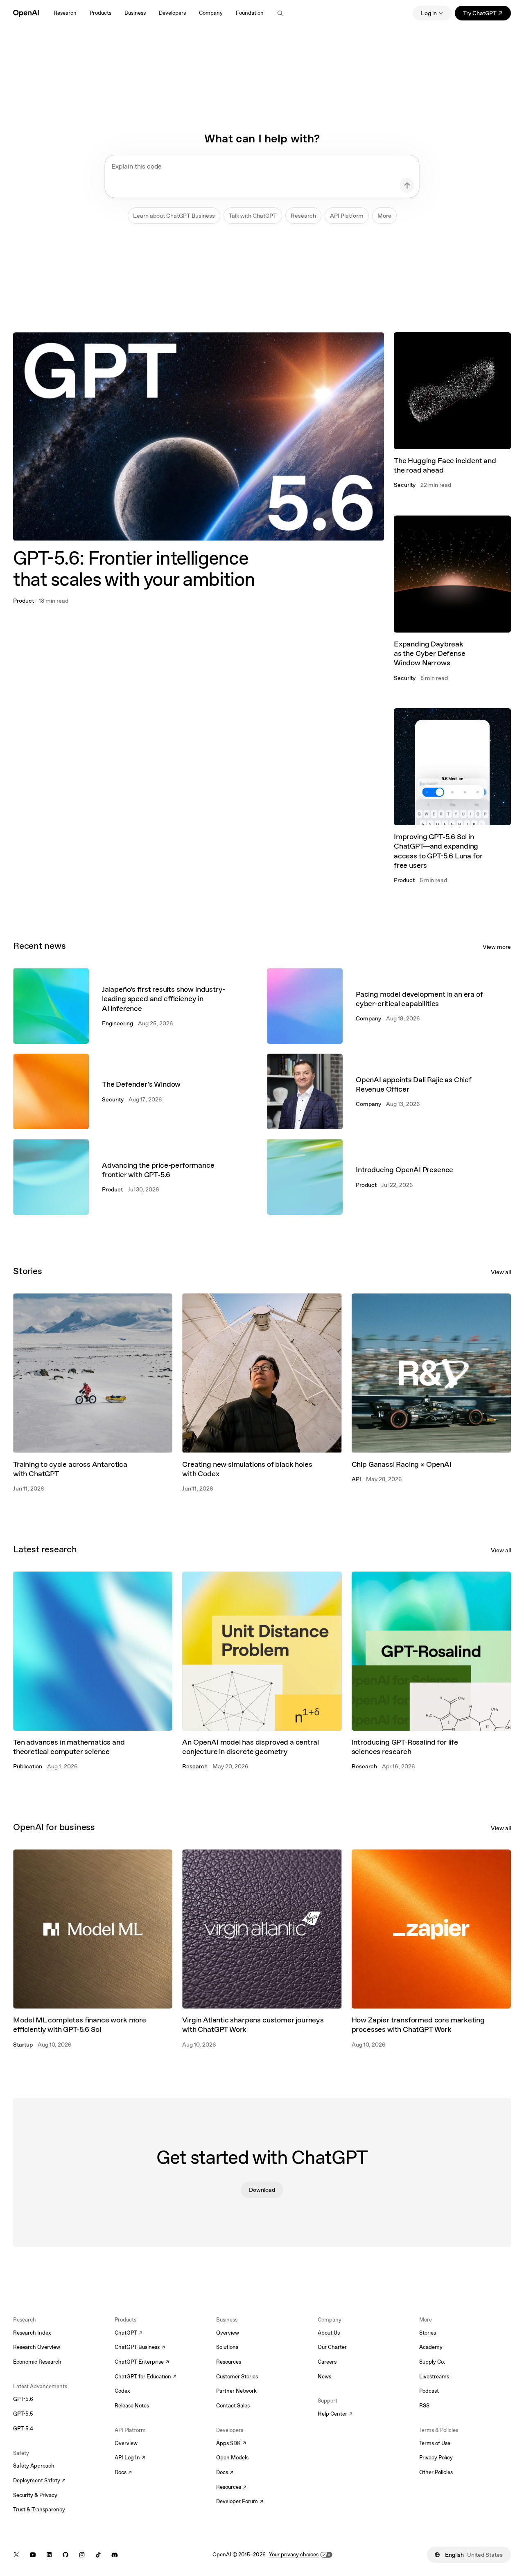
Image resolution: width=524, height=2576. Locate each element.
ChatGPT (129, 2333)
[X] (16, 2555)
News (324, 2377)
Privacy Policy (436, 2458)
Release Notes (132, 2406)
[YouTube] (33, 2555)
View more (497, 947)
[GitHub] (65, 2555)
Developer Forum (240, 2502)
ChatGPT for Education (145, 2377)
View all (501, 1272)
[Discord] (115, 2555)
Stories (428, 2333)
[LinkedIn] (49, 2555)
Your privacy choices (294, 2555)
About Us (329, 2333)
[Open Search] (280, 13)
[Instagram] (82, 2555)
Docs (123, 2473)
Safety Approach (34, 2466)
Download (262, 2190)
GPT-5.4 (23, 2429)
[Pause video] (371, 345)
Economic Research (37, 2362)
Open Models (232, 2458)
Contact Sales (233, 2406)
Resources (229, 2362)
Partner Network (236, 2391)
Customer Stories (237, 2377)
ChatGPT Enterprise (142, 2362)
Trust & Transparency (39, 2510)
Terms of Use (435, 2443)
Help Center (335, 2414)
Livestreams (434, 2377)
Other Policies (436, 2472)
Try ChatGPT (487, 15)
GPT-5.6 (23, 2399)
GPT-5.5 (23, 2414)
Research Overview (37, 2347)
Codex (122, 2391)
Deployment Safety (39, 2481)
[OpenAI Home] (26, 13)
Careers (327, 2362)
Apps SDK (231, 2444)
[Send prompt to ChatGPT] (407, 185)
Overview (126, 2443)
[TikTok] (98, 2555)
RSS (424, 2406)
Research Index (32, 2333)
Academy (431, 2347)
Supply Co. (432, 2362)
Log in (429, 13)
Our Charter (332, 2347)
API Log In (130, 2458)
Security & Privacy (35, 2495)
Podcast (429, 2391)
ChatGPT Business (140, 2348)
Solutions (227, 2347)
